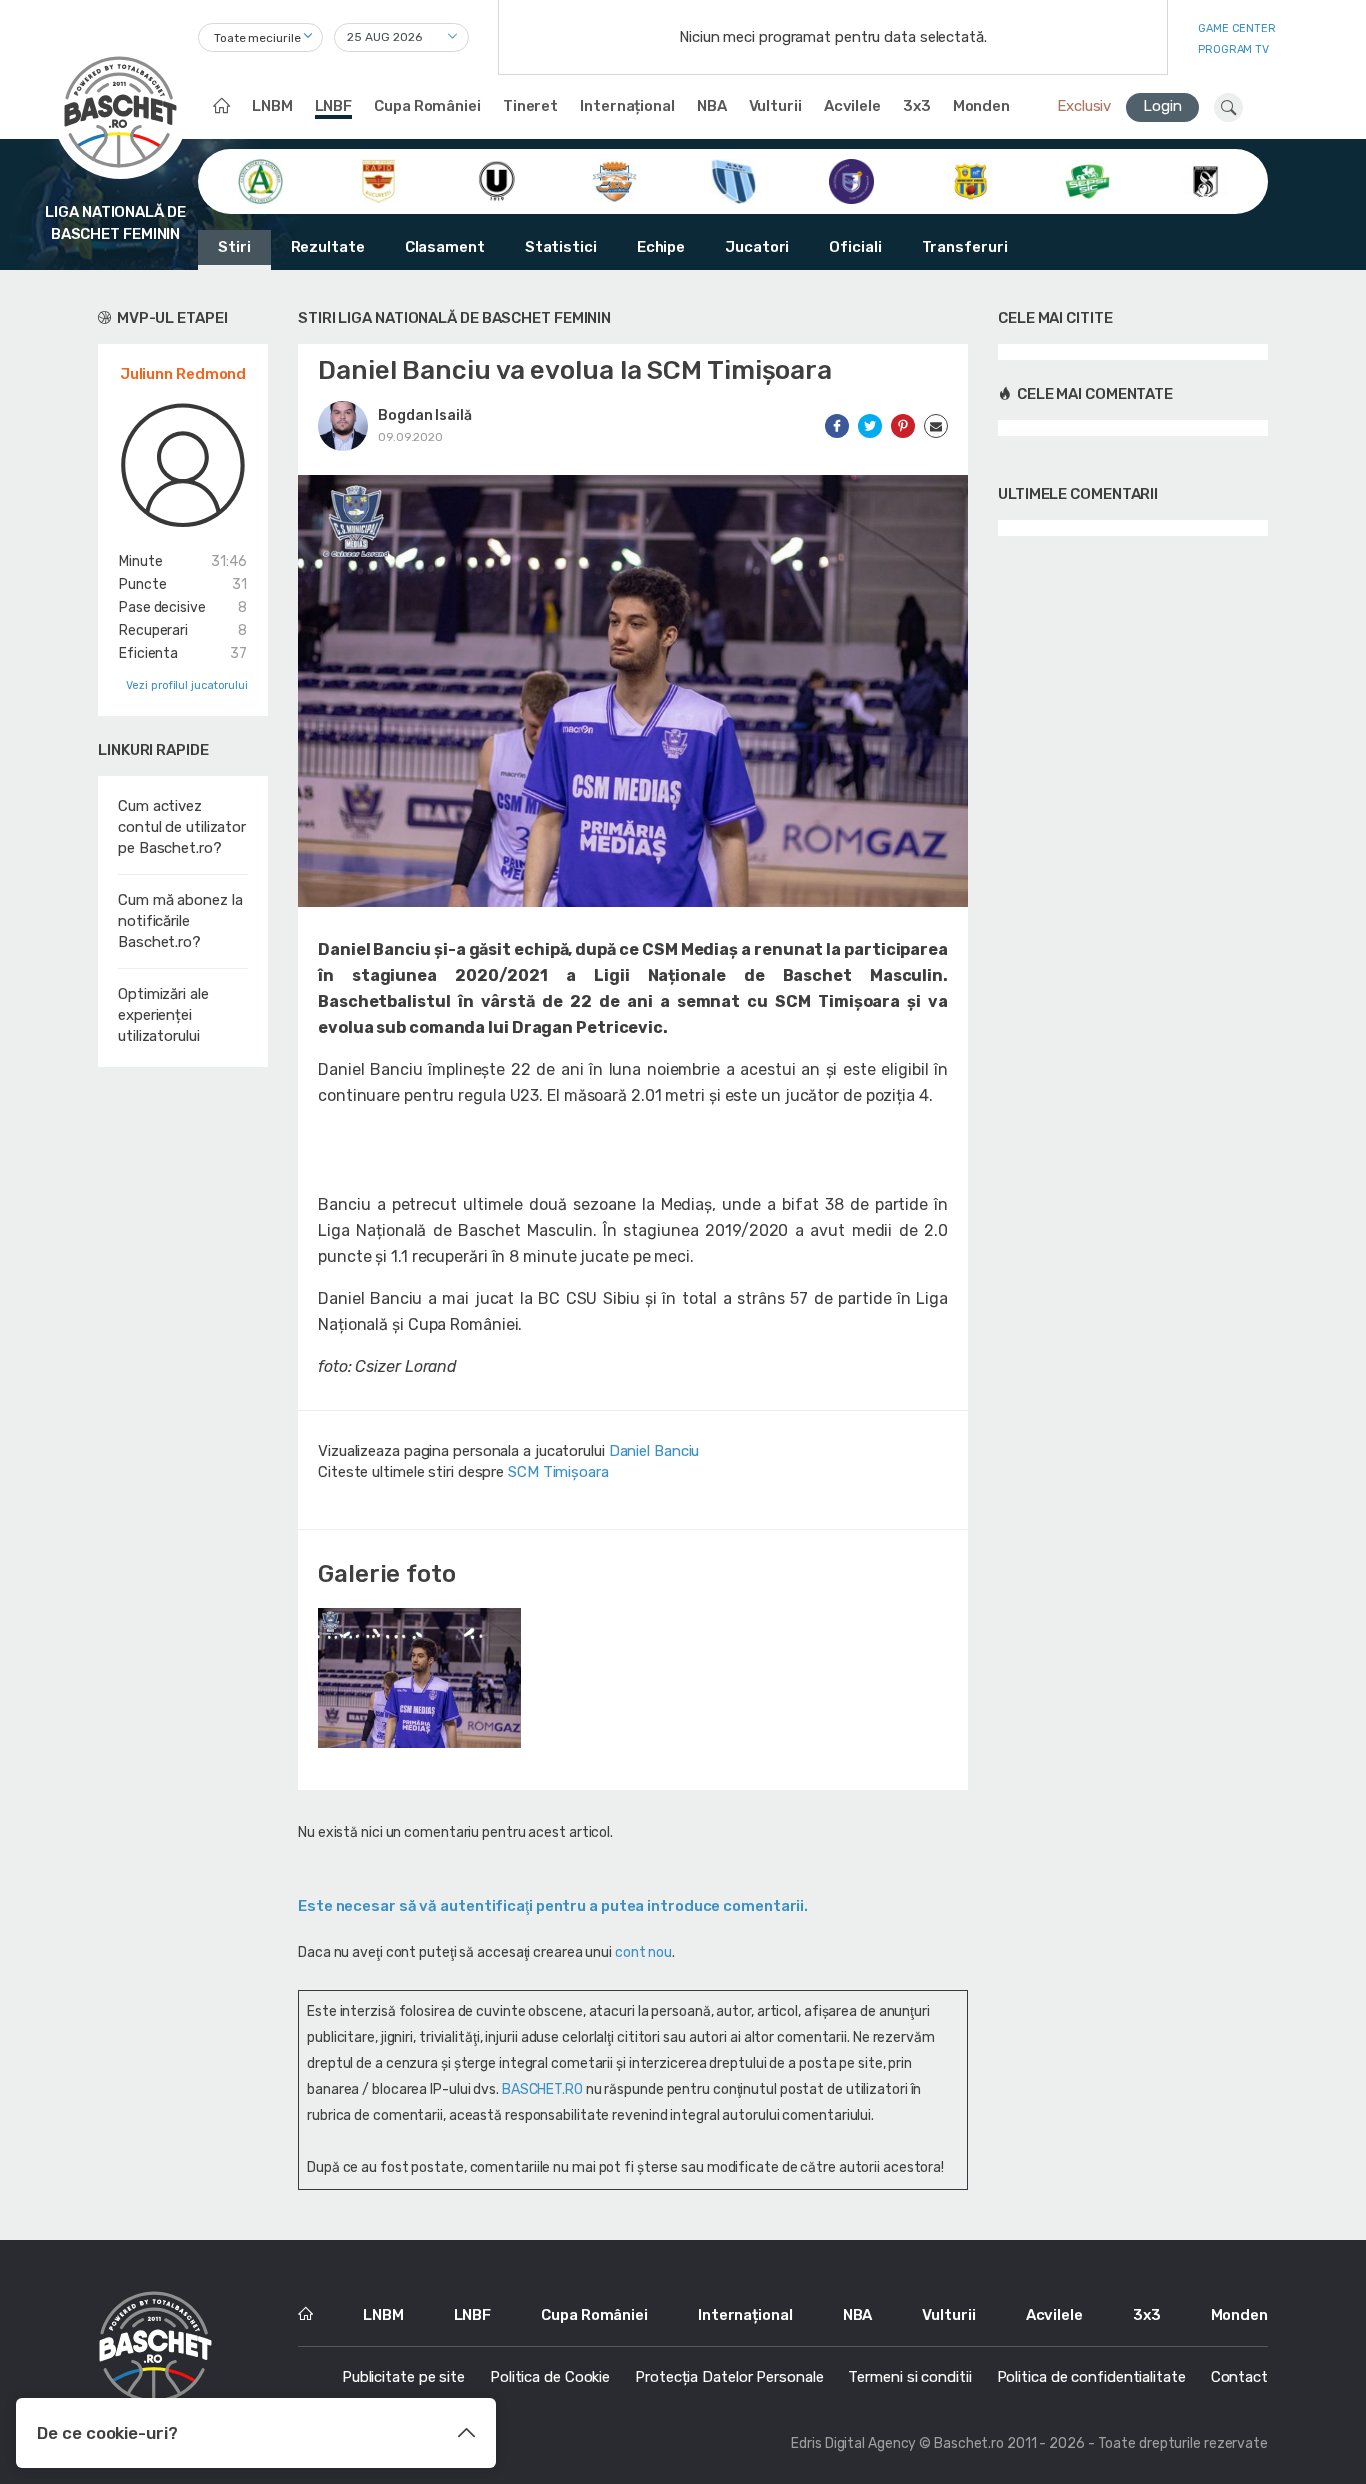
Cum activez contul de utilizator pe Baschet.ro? (182, 827)
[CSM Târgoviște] (614, 180)
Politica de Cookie (550, 2377)
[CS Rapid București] (378, 180)
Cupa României (427, 106)
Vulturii (775, 106)
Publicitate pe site (403, 2377)
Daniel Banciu (654, 1451)
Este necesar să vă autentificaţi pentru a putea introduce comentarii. (553, 1906)
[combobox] (260, 37)
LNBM (272, 106)
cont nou (643, 1952)
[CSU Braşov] (733, 180)
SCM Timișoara (558, 1472)
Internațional (627, 106)
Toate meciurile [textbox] (257, 38)
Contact (1239, 2377)
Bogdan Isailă (425, 415)
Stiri (234, 247)
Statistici (561, 247)
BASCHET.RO (542, 2089)
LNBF (334, 106)
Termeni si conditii (909, 2377)
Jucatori (757, 247)
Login (1162, 106)
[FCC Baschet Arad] (969, 180)
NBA (712, 106)
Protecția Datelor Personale (729, 2377)
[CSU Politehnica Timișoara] (851, 180)
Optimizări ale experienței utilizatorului (163, 1015)
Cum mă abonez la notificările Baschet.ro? (180, 921)
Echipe (661, 247)
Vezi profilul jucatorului (187, 685)
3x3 (917, 106)
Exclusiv (1084, 106)
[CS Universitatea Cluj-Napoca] (496, 180)
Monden (981, 106)
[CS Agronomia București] (260, 180)
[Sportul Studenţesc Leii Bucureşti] (1205, 180)
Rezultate (328, 247)
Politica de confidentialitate (1091, 2377)
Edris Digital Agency (853, 2443)
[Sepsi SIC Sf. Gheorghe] (1087, 180)
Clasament (445, 247)
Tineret (530, 106)
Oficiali (855, 247)
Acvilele (852, 106)
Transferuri (965, 247)
